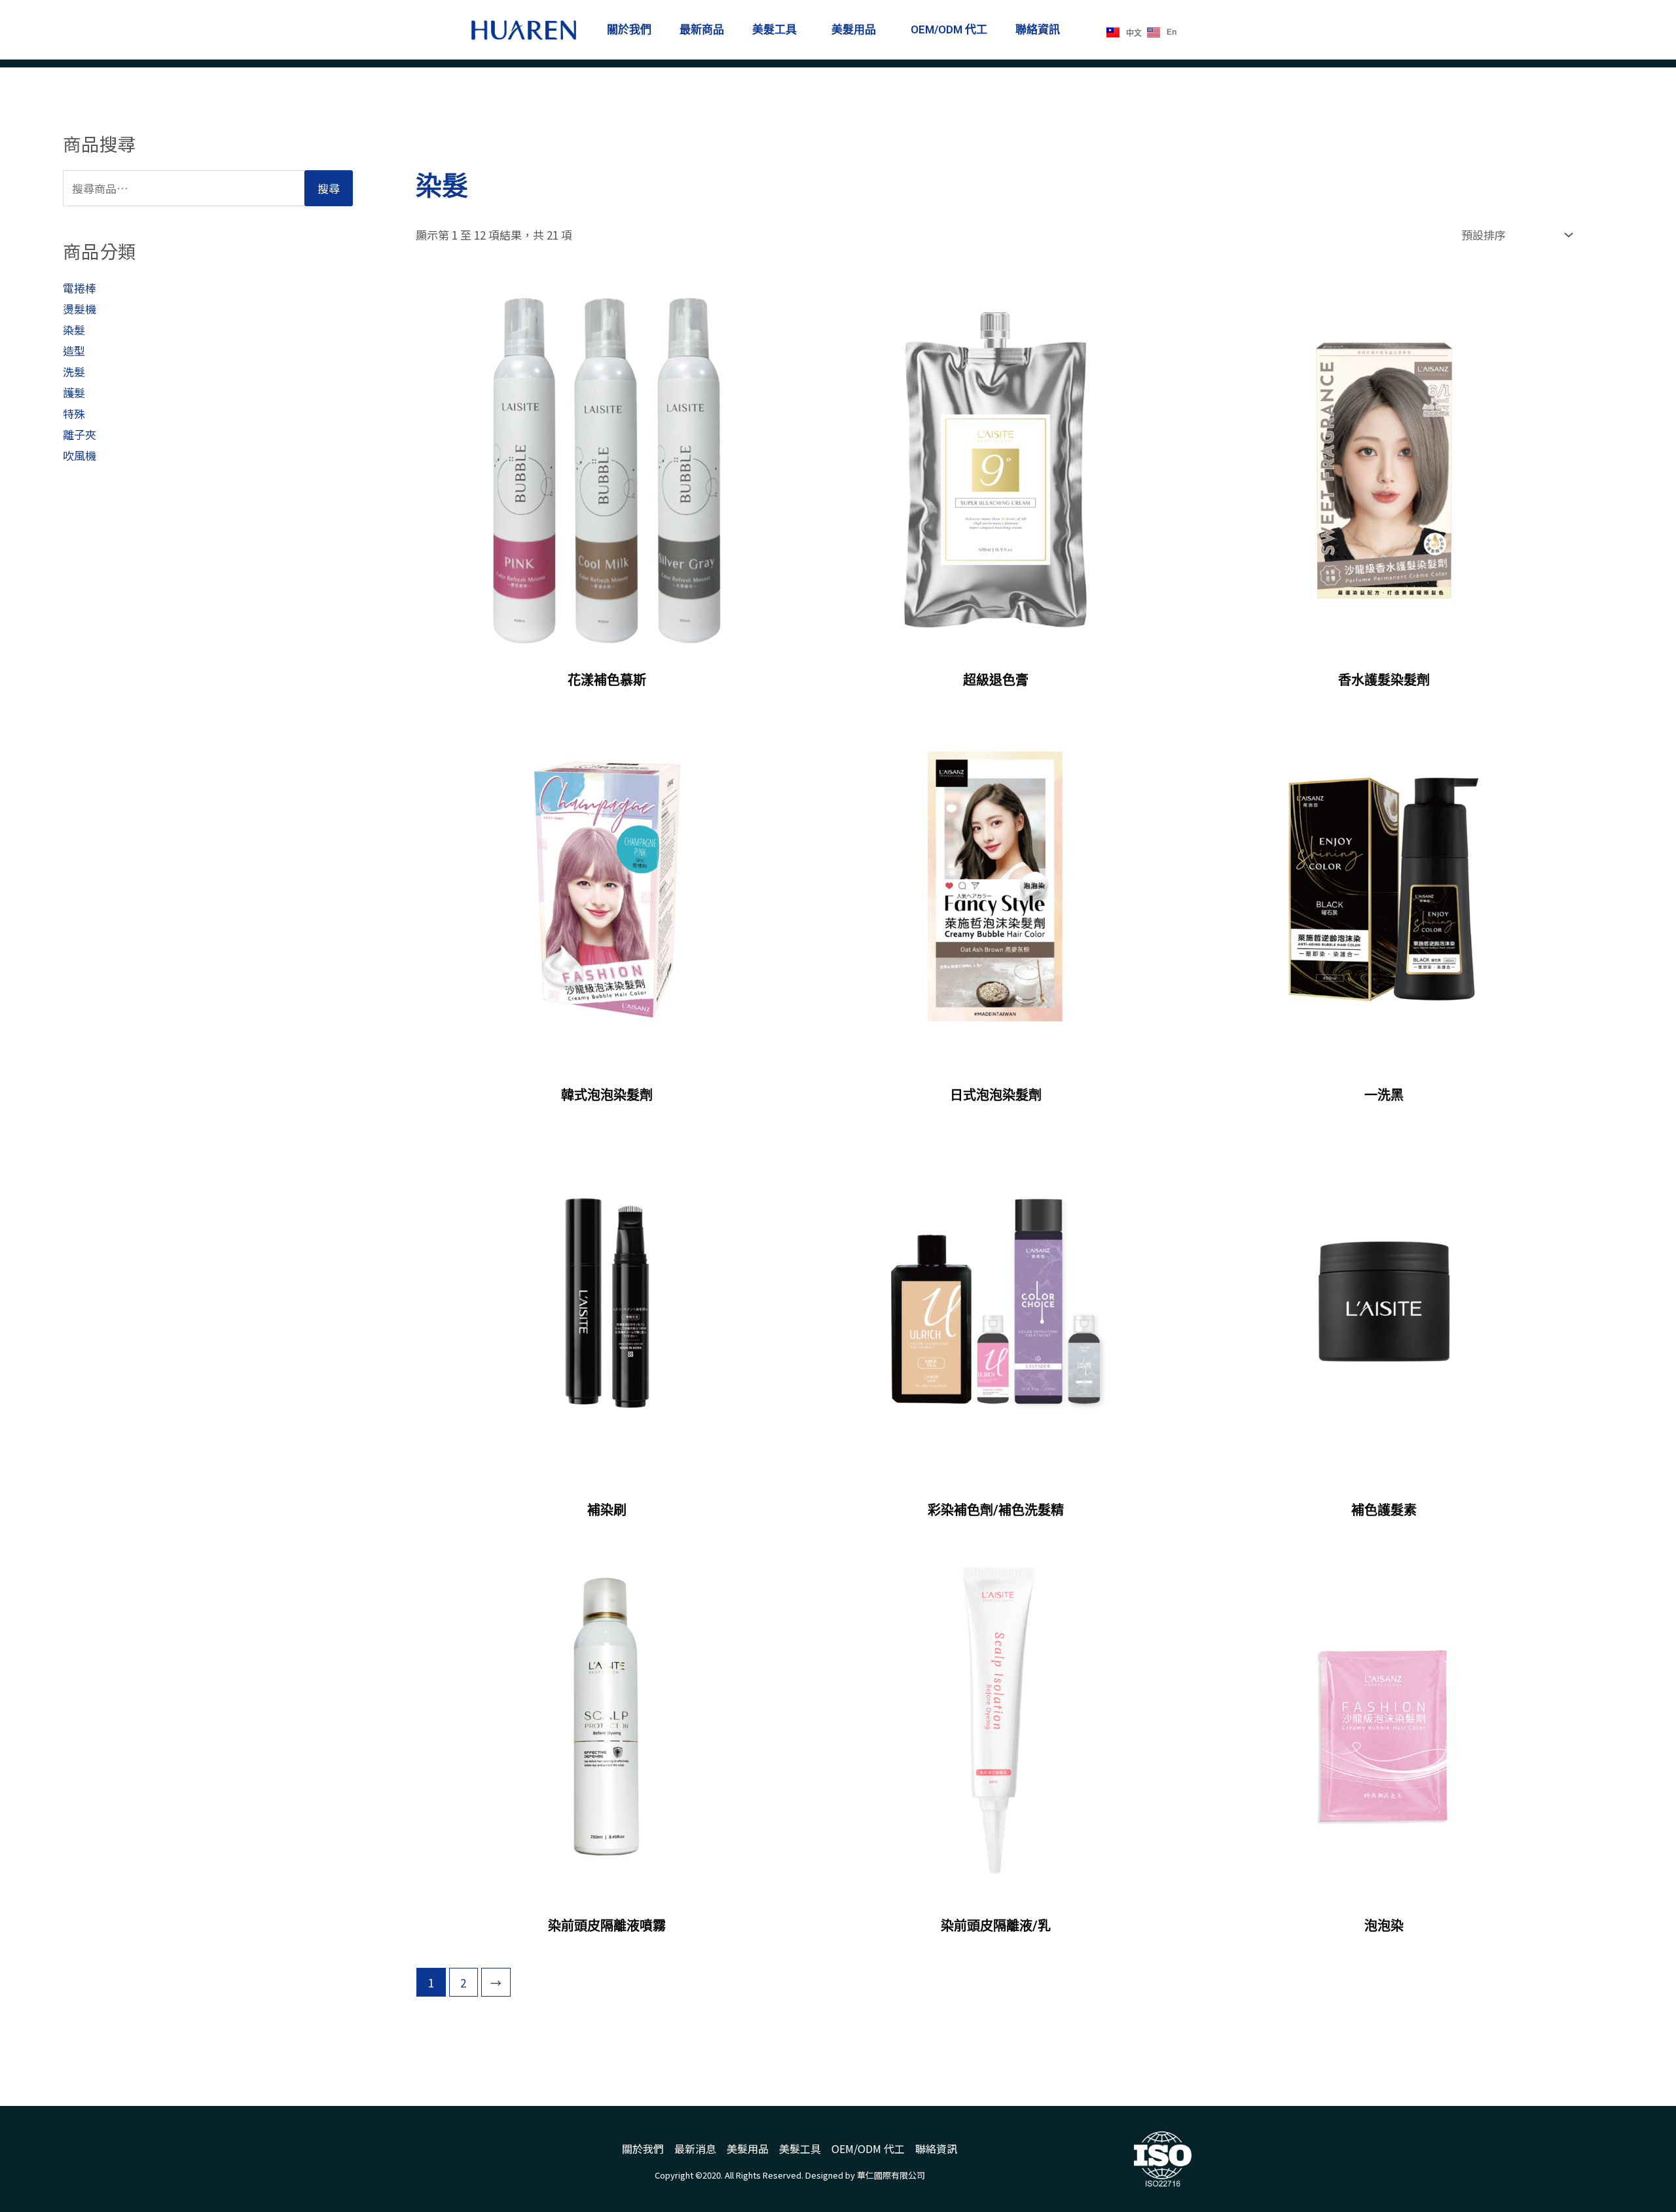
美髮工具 (774, 29)
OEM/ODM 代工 (949, 29)
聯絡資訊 (1038, 29)
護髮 (74, 392)
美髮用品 (854, 29)
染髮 (74, 330)
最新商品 (702, 29)
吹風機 (80, 455)
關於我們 (629, 29)
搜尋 (329, 188)
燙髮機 (80, 309)
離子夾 (80, 434)
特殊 (74, 413)
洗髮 (74, 372)
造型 (74, 351)
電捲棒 (80, 288)
